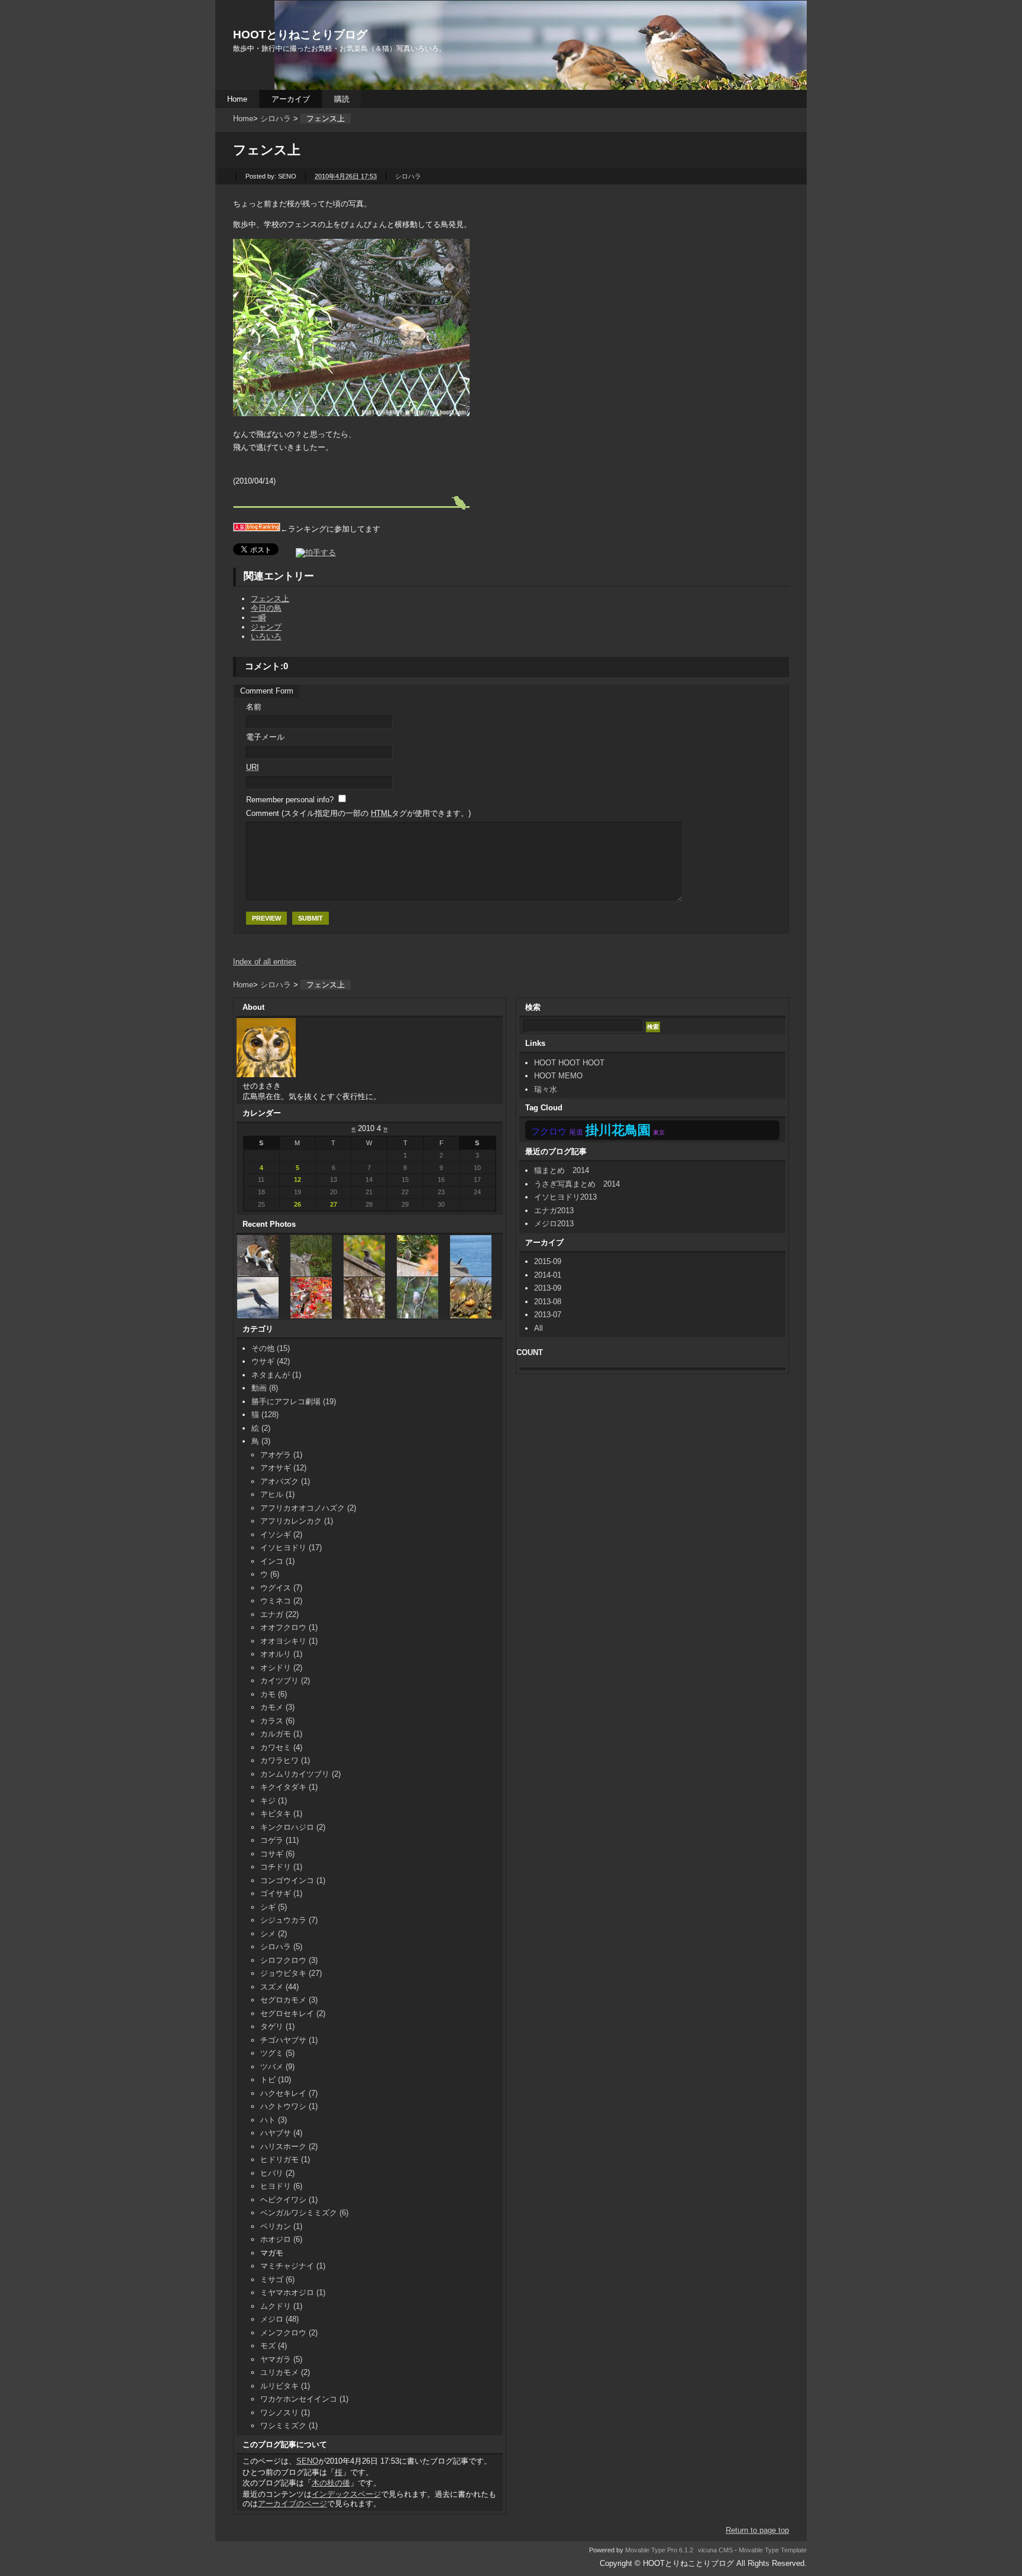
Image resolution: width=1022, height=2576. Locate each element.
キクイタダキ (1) (289, 1787)
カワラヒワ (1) (285, 1760)
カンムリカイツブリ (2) (300, 1774)
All (539, 1328)
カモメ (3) (277, 1707)
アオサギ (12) (283, 1468)
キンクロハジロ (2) (293, 1827)
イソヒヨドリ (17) (291, 1548)
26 (297, 1204)
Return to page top (757, 2530)
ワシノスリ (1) (285, 2413)
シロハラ (276, 119)
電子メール (265, 737)
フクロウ (549, 1132)
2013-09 (548, 1288)
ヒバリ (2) (277, 2173)
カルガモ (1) (281, 1734)
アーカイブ (291, 99)
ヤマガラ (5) (281, 2359)
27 (334, 1204)
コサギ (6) (277, 1854)
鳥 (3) (261, 1441)
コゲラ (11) (279, 1840)
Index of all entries (265, 962)
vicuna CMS (715, 2550)
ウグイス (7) (281, 1588)
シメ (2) (274, 1934)
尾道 (576, 1132)
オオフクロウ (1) (289, 1627)
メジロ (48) (279, 2319)
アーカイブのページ (292, 2504)
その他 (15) (271, 1348)
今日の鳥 (266, 608)
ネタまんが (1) (276, 1375)
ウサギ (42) (271, 1361)
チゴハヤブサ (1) (289, 2040)
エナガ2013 (554, 1211)
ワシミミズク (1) (289, 2426)
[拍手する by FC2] (308, 553)
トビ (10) (276, 2080)
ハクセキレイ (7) (289, 2093)
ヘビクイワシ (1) (289, 2200)
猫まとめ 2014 (565, 1170)
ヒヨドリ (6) (281, 2186)
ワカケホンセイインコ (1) (304, 2399)
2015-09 (548, 1261)
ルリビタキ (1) (285, 2386)
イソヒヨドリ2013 (565, 1197)
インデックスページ (346, 2494)
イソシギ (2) (281, 1535)
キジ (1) (274, 1801)
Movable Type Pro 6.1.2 (659, 2550)
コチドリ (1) (281, 1867)
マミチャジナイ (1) (293, 2266)
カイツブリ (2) (285, 1681)
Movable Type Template (773, 2550)
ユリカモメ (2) (285, 2372)
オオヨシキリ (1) (289, 1641)
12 (297, 1180)
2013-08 (548, 1302)
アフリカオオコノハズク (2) (308, 1508)
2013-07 (548, 1315)
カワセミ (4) (281, 1747)
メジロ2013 (554, 1224)
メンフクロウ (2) (289, 2333)
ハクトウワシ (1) (289, 2106)
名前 (254, 707)
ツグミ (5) (277, 2053)
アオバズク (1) (285, 1481)
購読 (342, 99)
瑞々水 (546, 1089)
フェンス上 (270, 599)
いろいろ (266, 636)
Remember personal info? (290, 800)
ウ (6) (270, 1574)
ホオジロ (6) (281, 2239)
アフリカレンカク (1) (297, 1521)
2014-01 (548, 1275)
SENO (307, 2461)
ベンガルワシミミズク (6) (304, 2213)
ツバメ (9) (277, 2067)
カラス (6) (277, 1721)
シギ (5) (274, 1907)
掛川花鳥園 (618, 1130)
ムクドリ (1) (281, 2306)
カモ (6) (274, 1694)
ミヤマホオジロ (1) (293, 2293)
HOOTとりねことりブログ (300, 35)
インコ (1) (277, 1561)
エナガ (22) (279, 1614)
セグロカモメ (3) (289, 2000)
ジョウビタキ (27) (291, 1973)
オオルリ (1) (281, 1654)
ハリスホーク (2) (289, 2146)
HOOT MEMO (558, 1076)
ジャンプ (266, 627)
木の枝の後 (331, 2483)
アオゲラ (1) (281, 1455)
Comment (358, 813)
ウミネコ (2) (281, 1601)
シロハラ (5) (281, 1947)
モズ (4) (274, 2346)
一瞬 (258, 618)
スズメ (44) (279, 1987)
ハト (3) (274, 2120)
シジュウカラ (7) (289, 1920)
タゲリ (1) (277, 2026)
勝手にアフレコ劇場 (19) (294, 1402)
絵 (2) (261, 1428)
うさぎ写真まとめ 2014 (577, 1184)
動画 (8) (265, 1388)
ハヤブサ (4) (281, 2133)
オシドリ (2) (281, 1668)
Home (237, 99)
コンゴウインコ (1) (293, 1880)
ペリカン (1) (281, 2226)
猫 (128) (265, 1415)
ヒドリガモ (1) (285, 2159)
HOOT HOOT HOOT (569, 1063)
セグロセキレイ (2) (293, 2013)
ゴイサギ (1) (281, 1893)
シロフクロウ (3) (289, 1960)
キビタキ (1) (281, 1814)
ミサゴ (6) (277, 2279)
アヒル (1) (277, 1494)
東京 (659, 1133)
